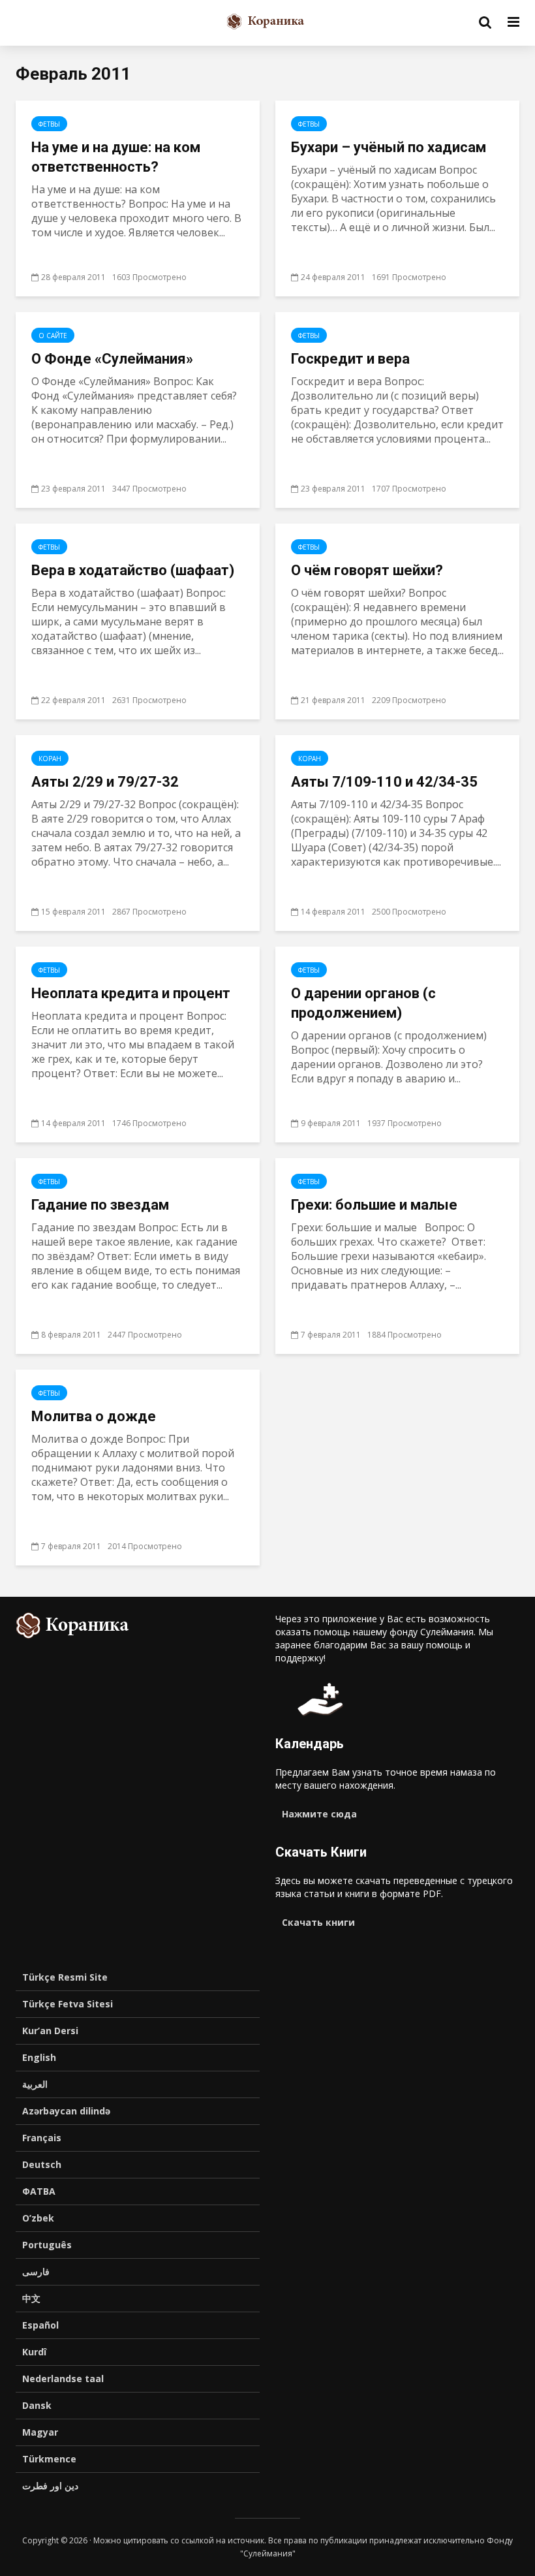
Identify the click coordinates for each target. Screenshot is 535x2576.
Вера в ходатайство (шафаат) (133, 570)
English (39, 2057)
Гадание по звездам (100, 1205)
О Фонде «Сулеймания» (112, 359)
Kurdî (34, 2352)
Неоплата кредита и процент (131, 993)
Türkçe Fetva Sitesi (68, 2004)
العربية (35, 2084)
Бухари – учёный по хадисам (389, 147)
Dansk (37, 2405)
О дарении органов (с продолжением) (363, 1003)
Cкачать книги (318, 1922)
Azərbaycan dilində (66, 2111)
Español (40, 2325)
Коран (50, 759)
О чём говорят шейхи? (367, 570)
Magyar (40, 2432)
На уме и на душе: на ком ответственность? (116, 157)
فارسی (36, 2271)
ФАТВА (39, 2191)
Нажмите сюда (319, 1814)
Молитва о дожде (94, 1416)
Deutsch (42, 2164)
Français (42, 2138)
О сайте (53, 336)
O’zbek (38, 2218)
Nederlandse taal (63, 2379)
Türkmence (49, 2459)
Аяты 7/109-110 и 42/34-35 (384, 782)
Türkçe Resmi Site (65, 1977)
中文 (31, 2298)
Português (47, 2245)
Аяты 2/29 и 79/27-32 (105, 782)
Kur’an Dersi (50, 2031)
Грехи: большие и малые (374, 1205)
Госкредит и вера (350, 359)
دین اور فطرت (50, 2486)
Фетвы (49, 124)
